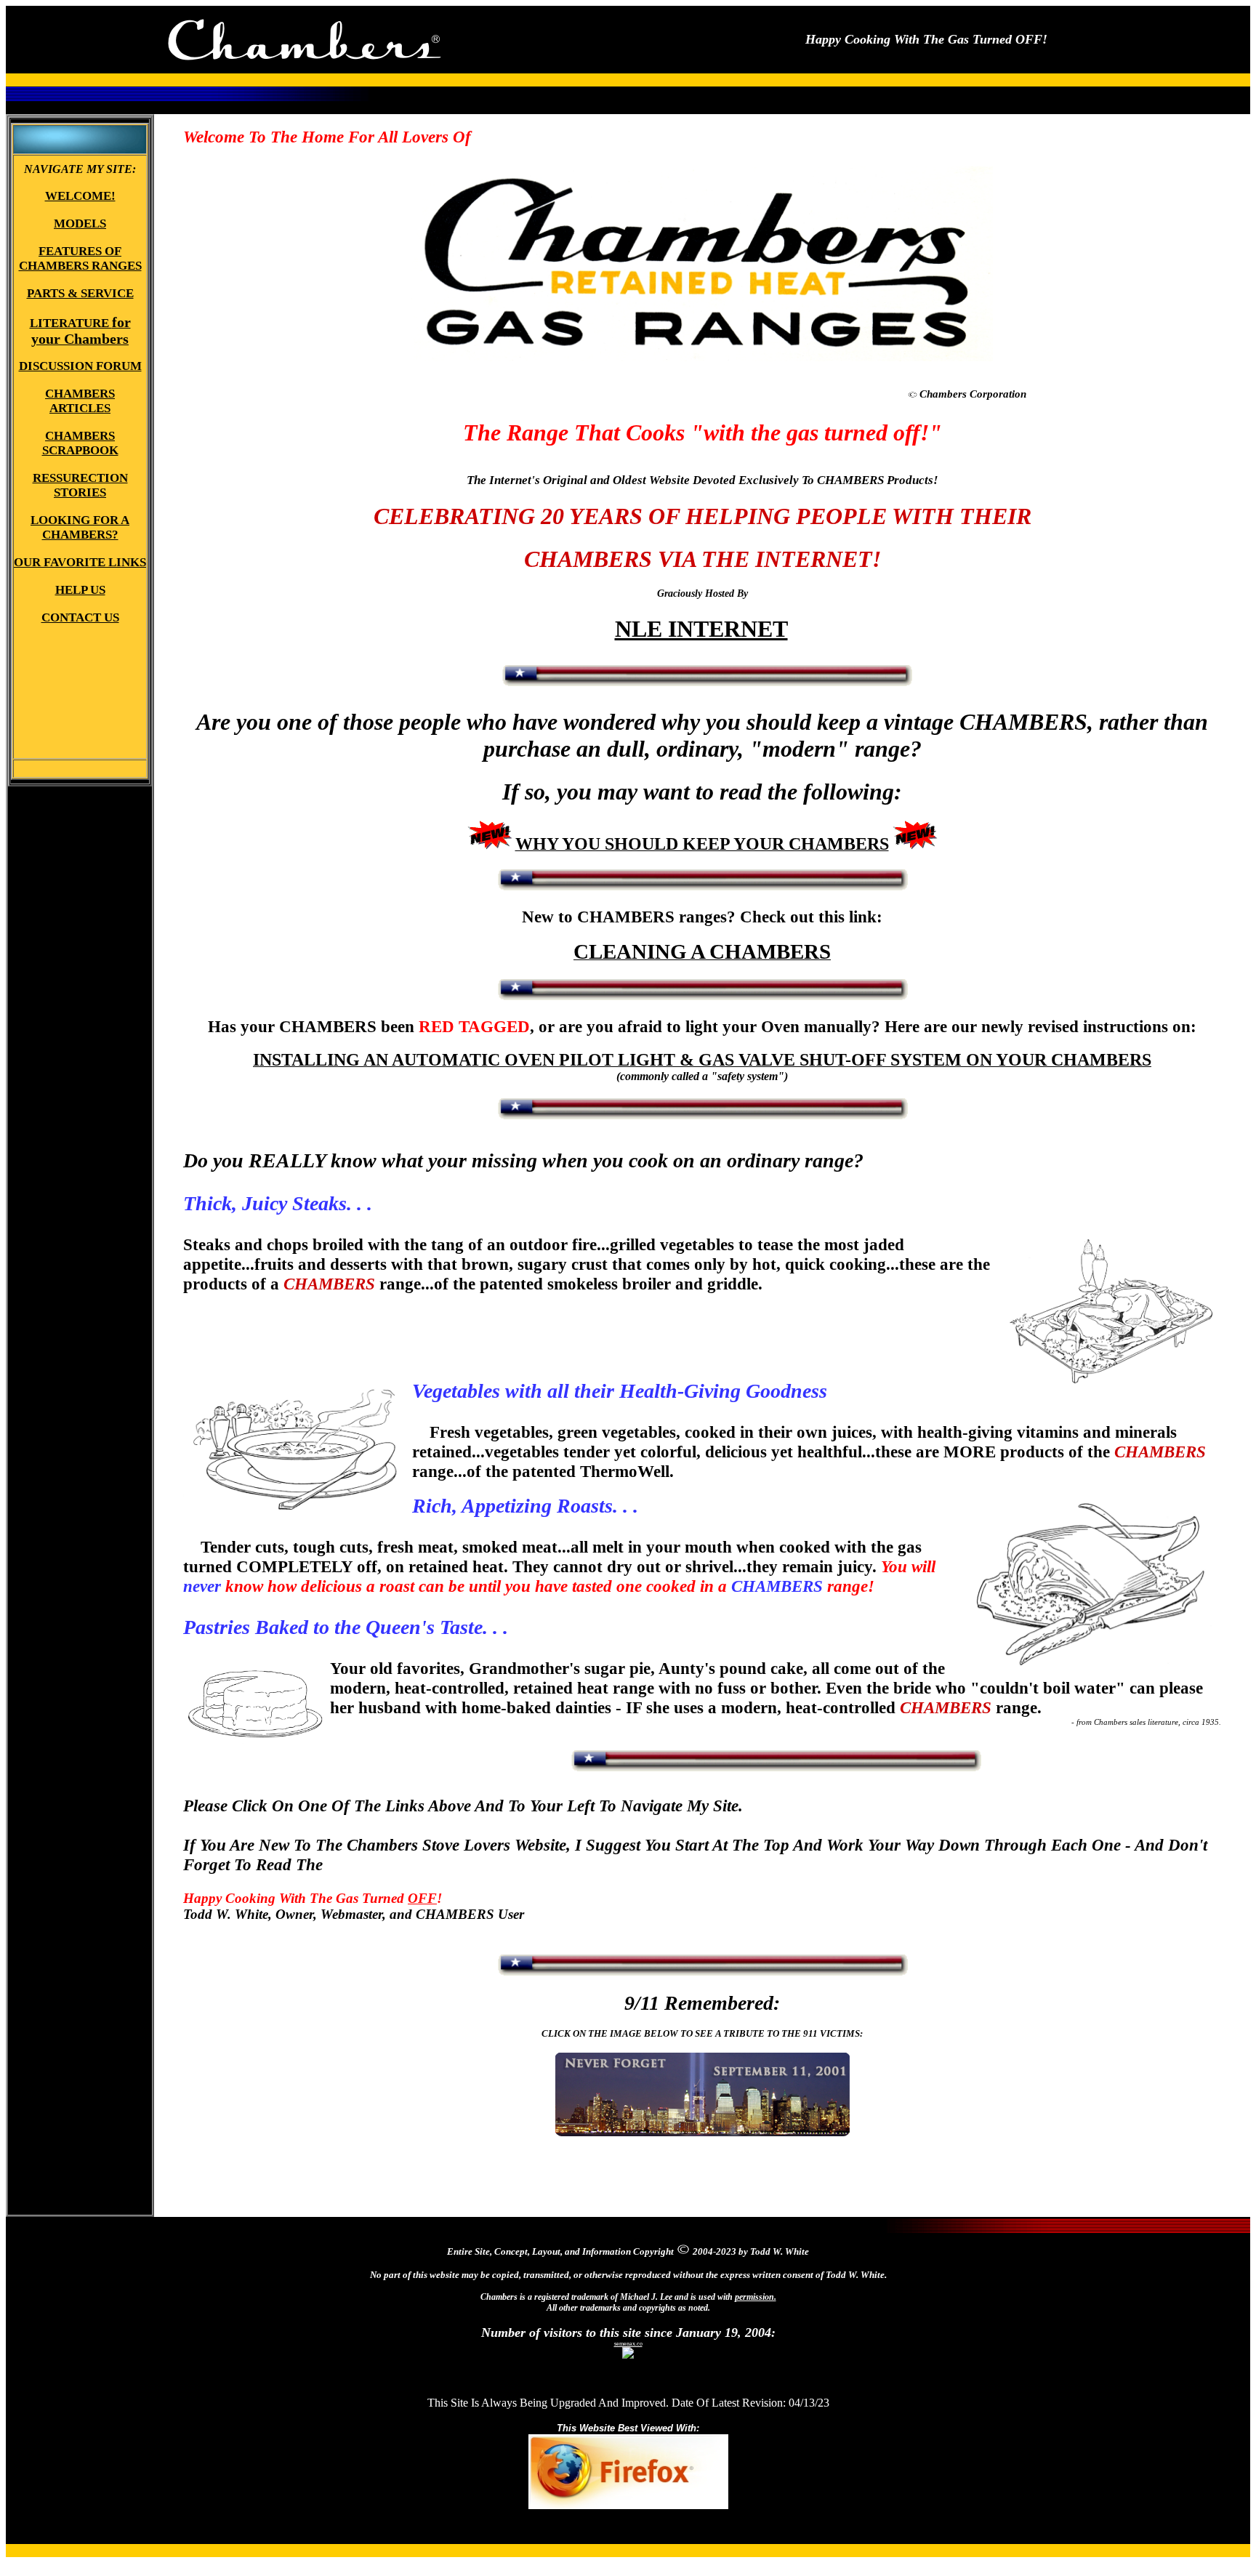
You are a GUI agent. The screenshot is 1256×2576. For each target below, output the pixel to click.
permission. (756, 2297)
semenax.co (628, 2344)
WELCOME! (374, 1865)
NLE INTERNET (701, 629)
